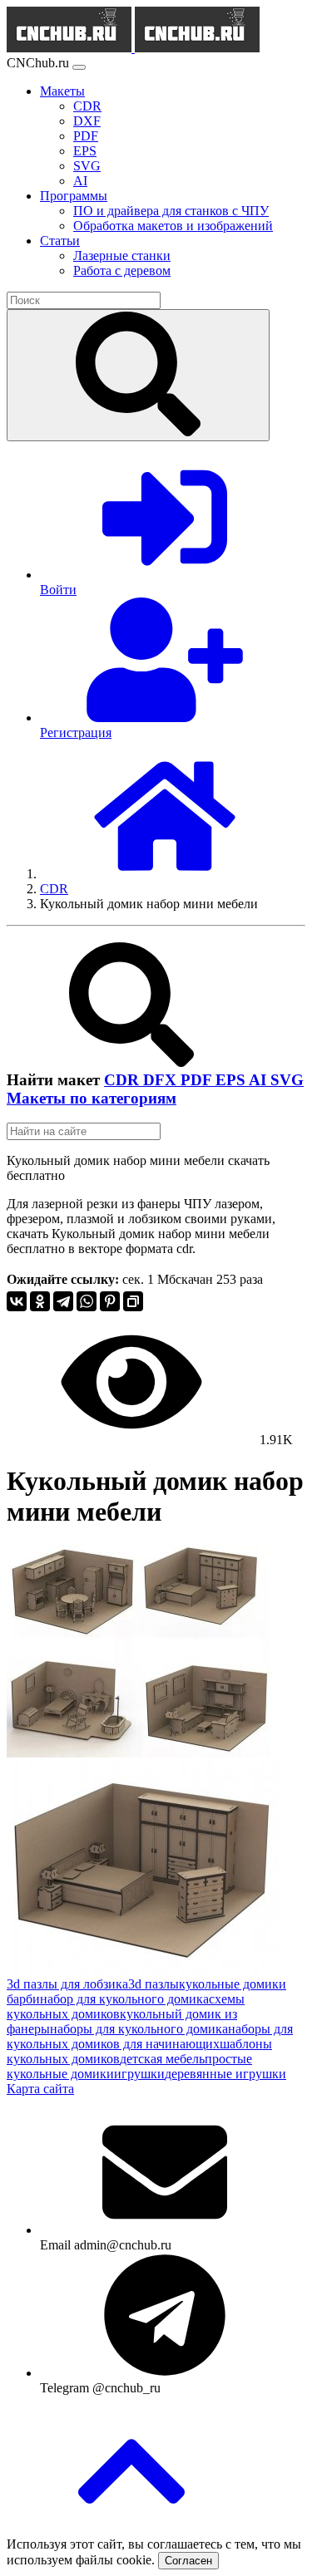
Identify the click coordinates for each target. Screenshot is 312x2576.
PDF (198, 1080)
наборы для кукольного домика (139, 2029)
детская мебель (162, 2059)
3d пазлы (154, 1984)
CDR (124, 1080)
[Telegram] (63, 1301)
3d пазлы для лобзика (67, 1984)
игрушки (139, 2074)
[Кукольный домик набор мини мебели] (139, 1753)
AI (260, 1080)
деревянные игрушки (225, 2074)
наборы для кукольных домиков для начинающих (150, 2036)
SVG (287, 1080)
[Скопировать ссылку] (133, 1301)
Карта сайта (40, 2089)
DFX (162, 1080)
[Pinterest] (110, 1301)
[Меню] (79, 67)
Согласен (188, 2561)
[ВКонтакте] (17, 1301)
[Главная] (165, 874)
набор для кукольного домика (124, 1999)
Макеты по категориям (92, 1098)
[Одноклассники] (40, 1301)
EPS (232, 1080)
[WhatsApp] (87, 1301)
